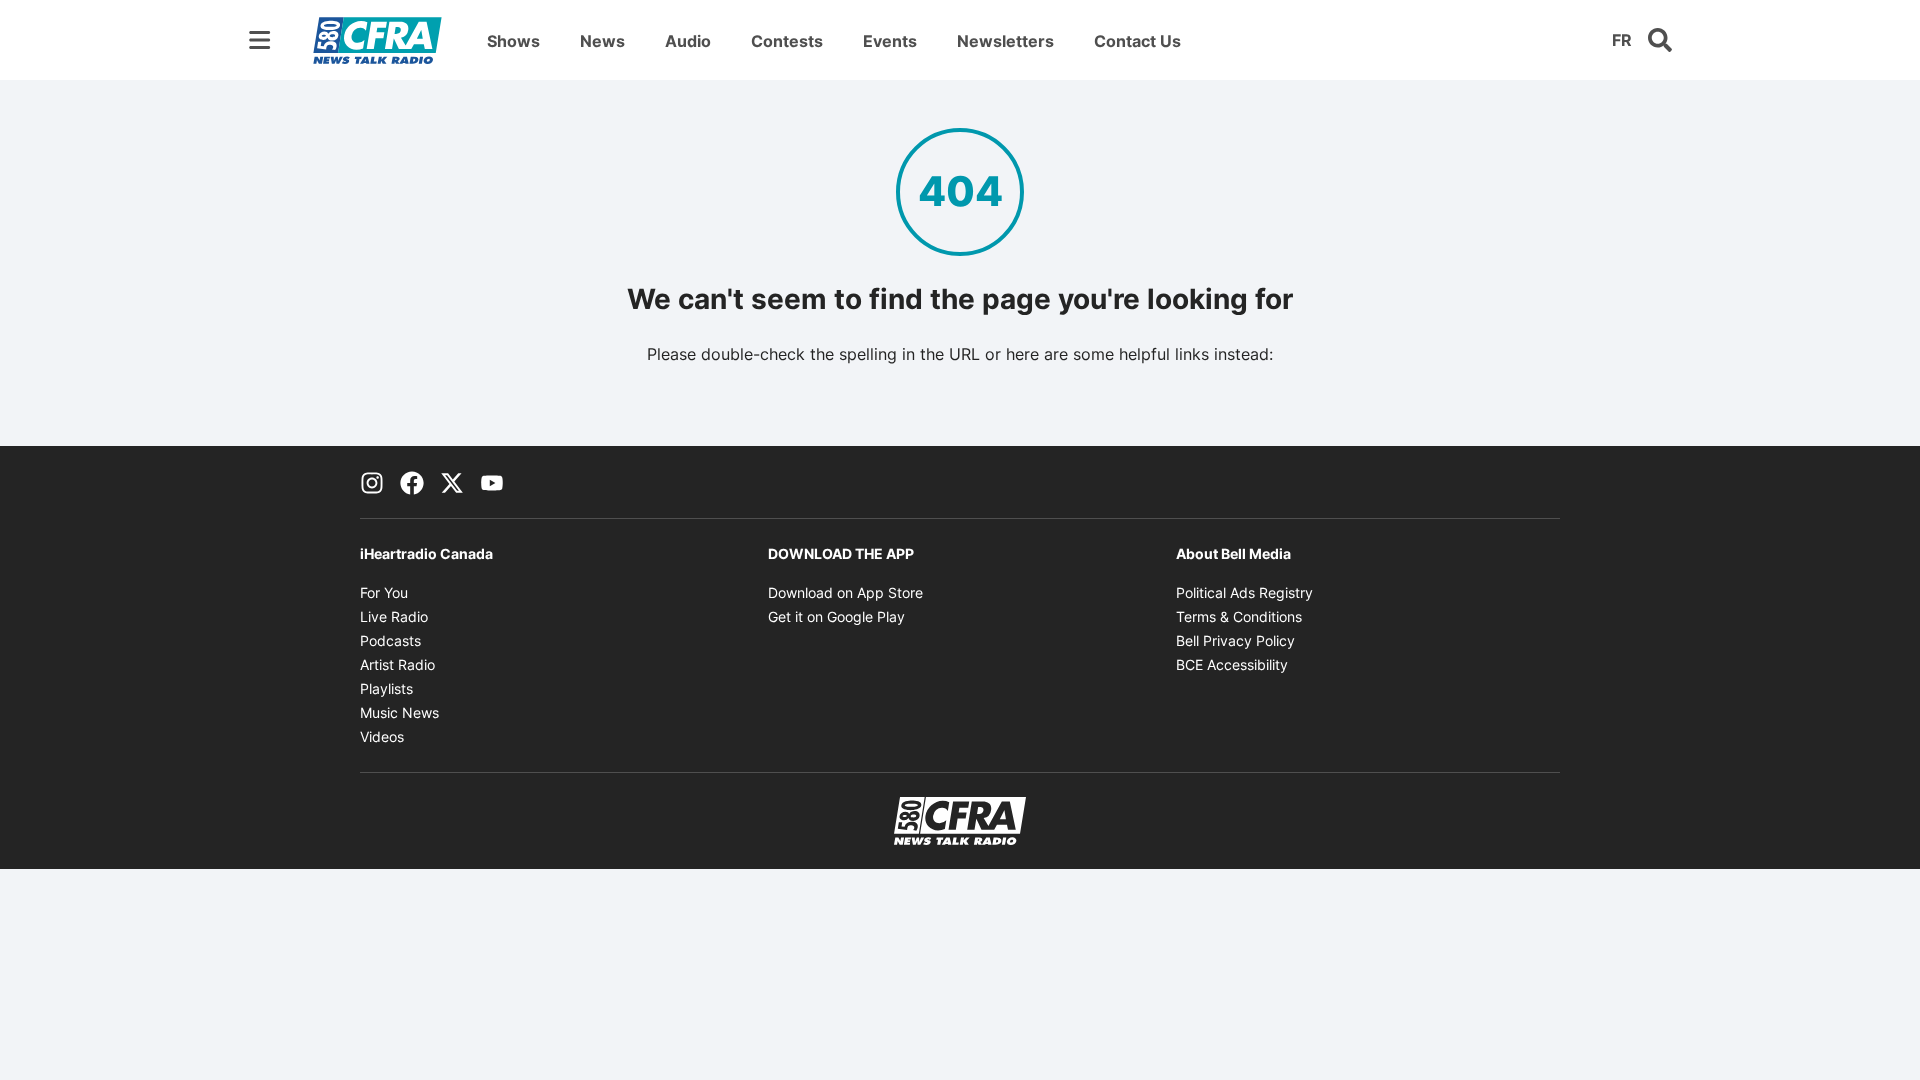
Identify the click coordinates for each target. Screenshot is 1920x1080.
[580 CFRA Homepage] (377, 40)
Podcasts (390, 640)
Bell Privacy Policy (1235, 640)
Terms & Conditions (1239, 616)
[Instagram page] (372, 482)
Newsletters (1005, 41)
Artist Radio (397, 664)
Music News (399, 712)
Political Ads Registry (1244, 592)
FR (1622, 40)
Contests (787, 41)
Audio (688, 41)
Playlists (386, 688)
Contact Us (1137, 41)
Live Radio (394, 616)
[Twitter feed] (452, 482)
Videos (382, 736)
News (602, 41)
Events (890, 41)
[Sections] (260, 40)
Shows (513, 41)
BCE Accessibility (1232, 664)
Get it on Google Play (836, 616)
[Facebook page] (412, 482)
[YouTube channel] (492, 482)
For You (384, 592)
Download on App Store (845, 592)
